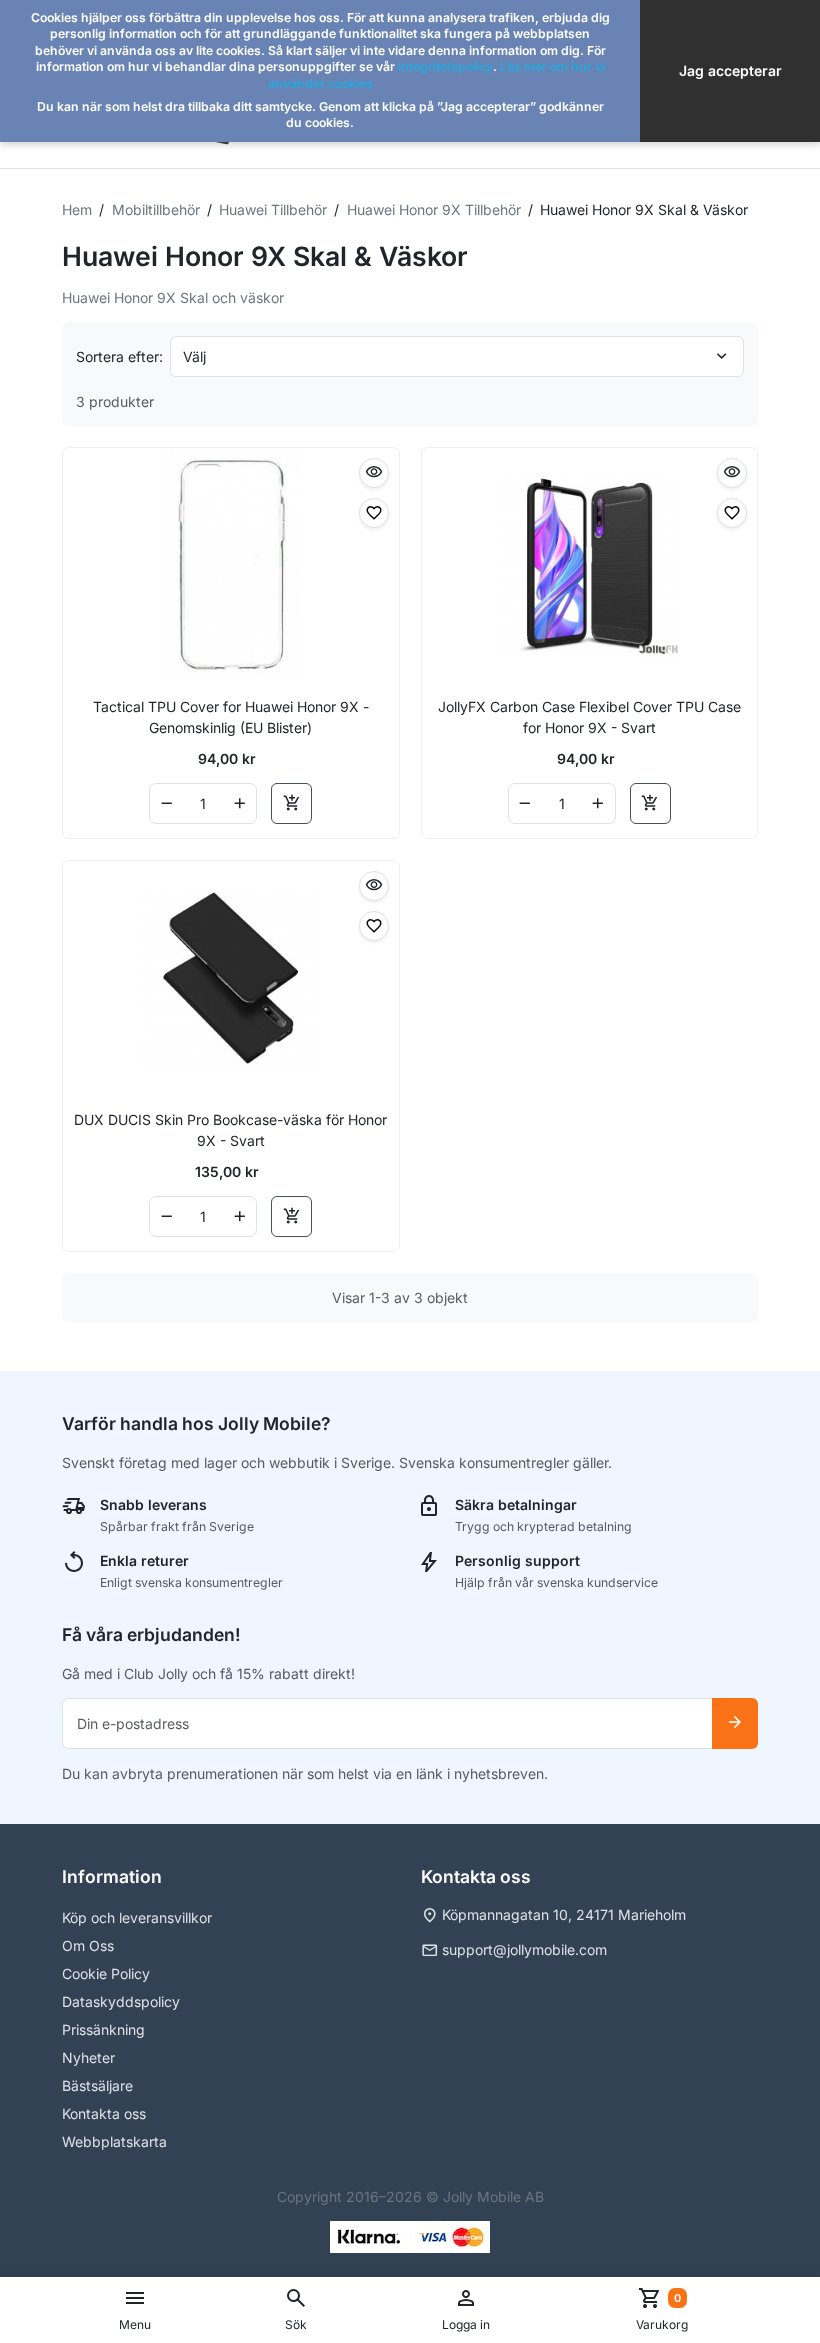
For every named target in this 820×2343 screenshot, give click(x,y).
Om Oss (88, 1945)
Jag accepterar (730, 70)
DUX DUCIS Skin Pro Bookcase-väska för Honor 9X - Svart (230, 1130)
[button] (296, 2310)
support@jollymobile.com (524, 1949)
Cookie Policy (106, 1973)
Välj (194, 356)
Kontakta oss (104, 2113)
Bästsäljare (97, 2085)
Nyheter (88, 2057)
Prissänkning (103, 2029)
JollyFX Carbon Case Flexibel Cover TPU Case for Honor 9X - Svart (589, 717)
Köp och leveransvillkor (137, 1917)
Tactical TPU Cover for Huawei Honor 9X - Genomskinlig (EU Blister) (231, 717)
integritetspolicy (445, 66)
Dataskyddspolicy (121, 2001)
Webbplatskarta (114, 2141)
